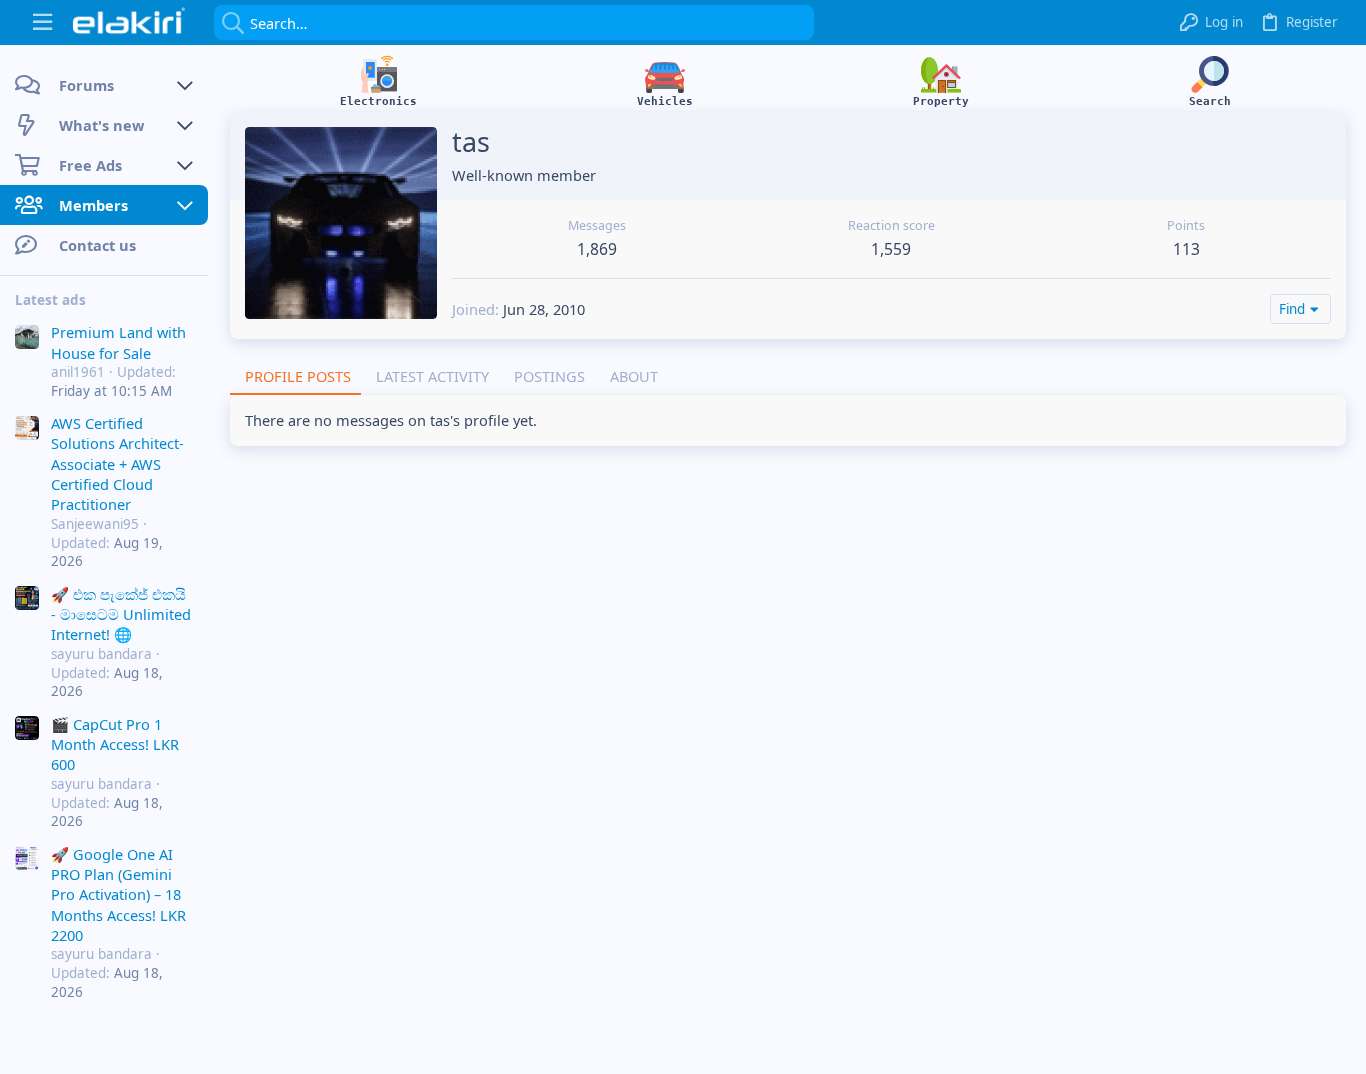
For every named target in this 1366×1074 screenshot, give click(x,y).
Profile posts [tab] (298, 376)
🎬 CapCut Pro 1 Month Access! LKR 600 (115, 744)
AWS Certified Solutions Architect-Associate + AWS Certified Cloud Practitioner (117, 464)
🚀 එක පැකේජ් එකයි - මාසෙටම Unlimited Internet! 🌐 (121, 614)
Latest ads (50, 300)
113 (1186, 249)
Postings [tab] (549, 376)
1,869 (597, 249)
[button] (42, 22)
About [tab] (634, 376)
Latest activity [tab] (432, 376)
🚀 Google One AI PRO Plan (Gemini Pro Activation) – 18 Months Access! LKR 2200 (118, 895)
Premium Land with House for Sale (118, 342)
